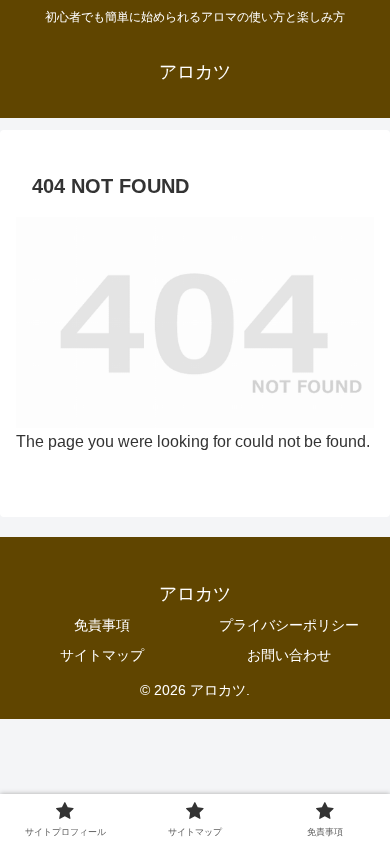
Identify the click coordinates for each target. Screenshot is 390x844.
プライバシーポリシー (289, 625)
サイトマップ (102, 655)
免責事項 (102, 625)
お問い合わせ (289, 655)
